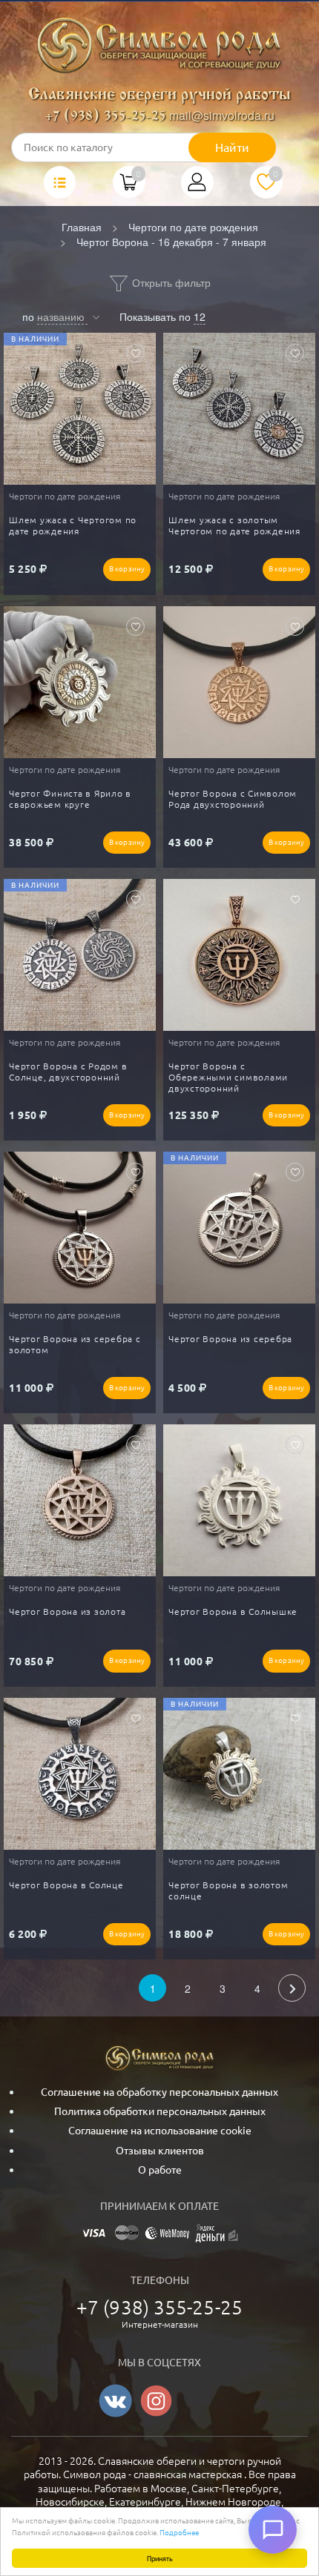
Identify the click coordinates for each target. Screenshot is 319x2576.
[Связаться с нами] (273, 2530)
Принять (160, 2558)
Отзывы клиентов (160, 2151)
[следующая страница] (292, 1988)
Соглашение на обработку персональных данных (159, 2092)
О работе (160, 2170)
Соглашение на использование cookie (160, 2131)
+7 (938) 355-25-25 (106, 117)
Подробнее (179, 2532)
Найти (232, 147)
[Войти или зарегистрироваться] (197, 187)
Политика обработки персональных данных (160, 2111)
